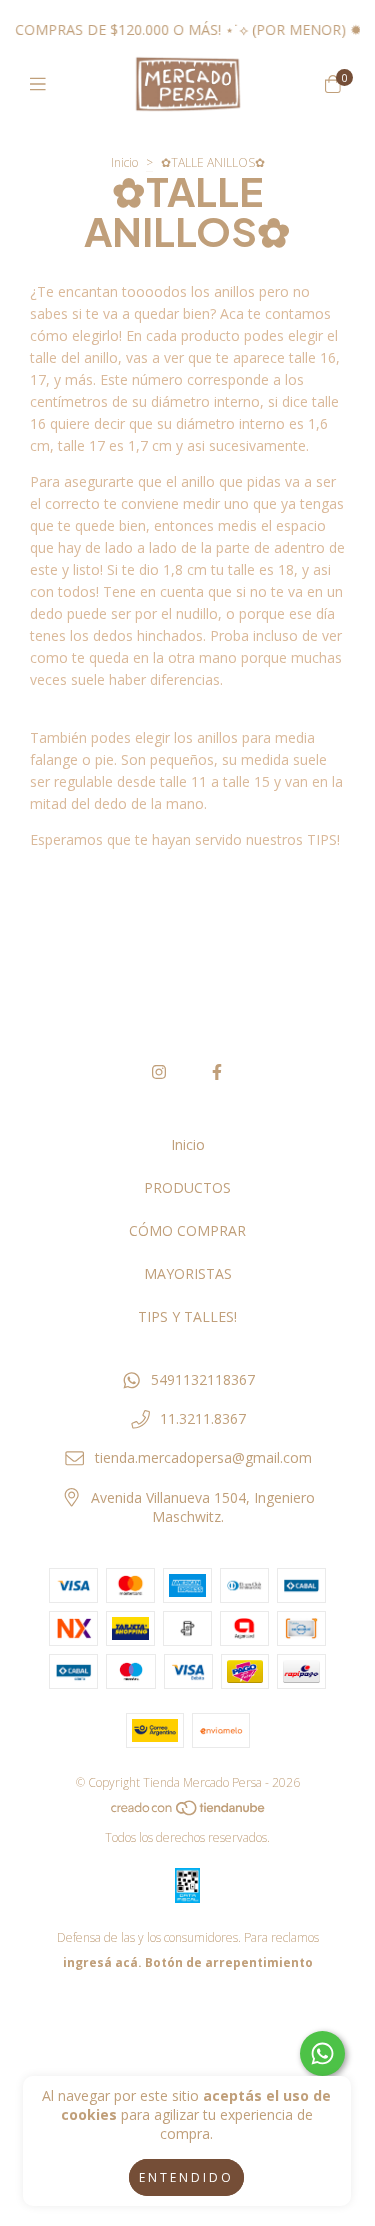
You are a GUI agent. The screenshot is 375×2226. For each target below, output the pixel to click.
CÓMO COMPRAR (187, 1230)
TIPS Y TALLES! (187, 1316)
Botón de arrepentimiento (229, 1962)
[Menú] (42, 84)
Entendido (186, 2177)
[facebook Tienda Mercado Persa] (217, 1072)
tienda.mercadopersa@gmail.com (203, 1457)
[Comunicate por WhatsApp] (322, 2053)
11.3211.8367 (203, 1418)
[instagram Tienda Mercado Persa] (159, 1072)
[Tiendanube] (189, 1812)
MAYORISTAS (188, 1273)
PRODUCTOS (187, 1187)
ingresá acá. (102, 1962)
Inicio (124, 162)
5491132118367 (203, 1379)
